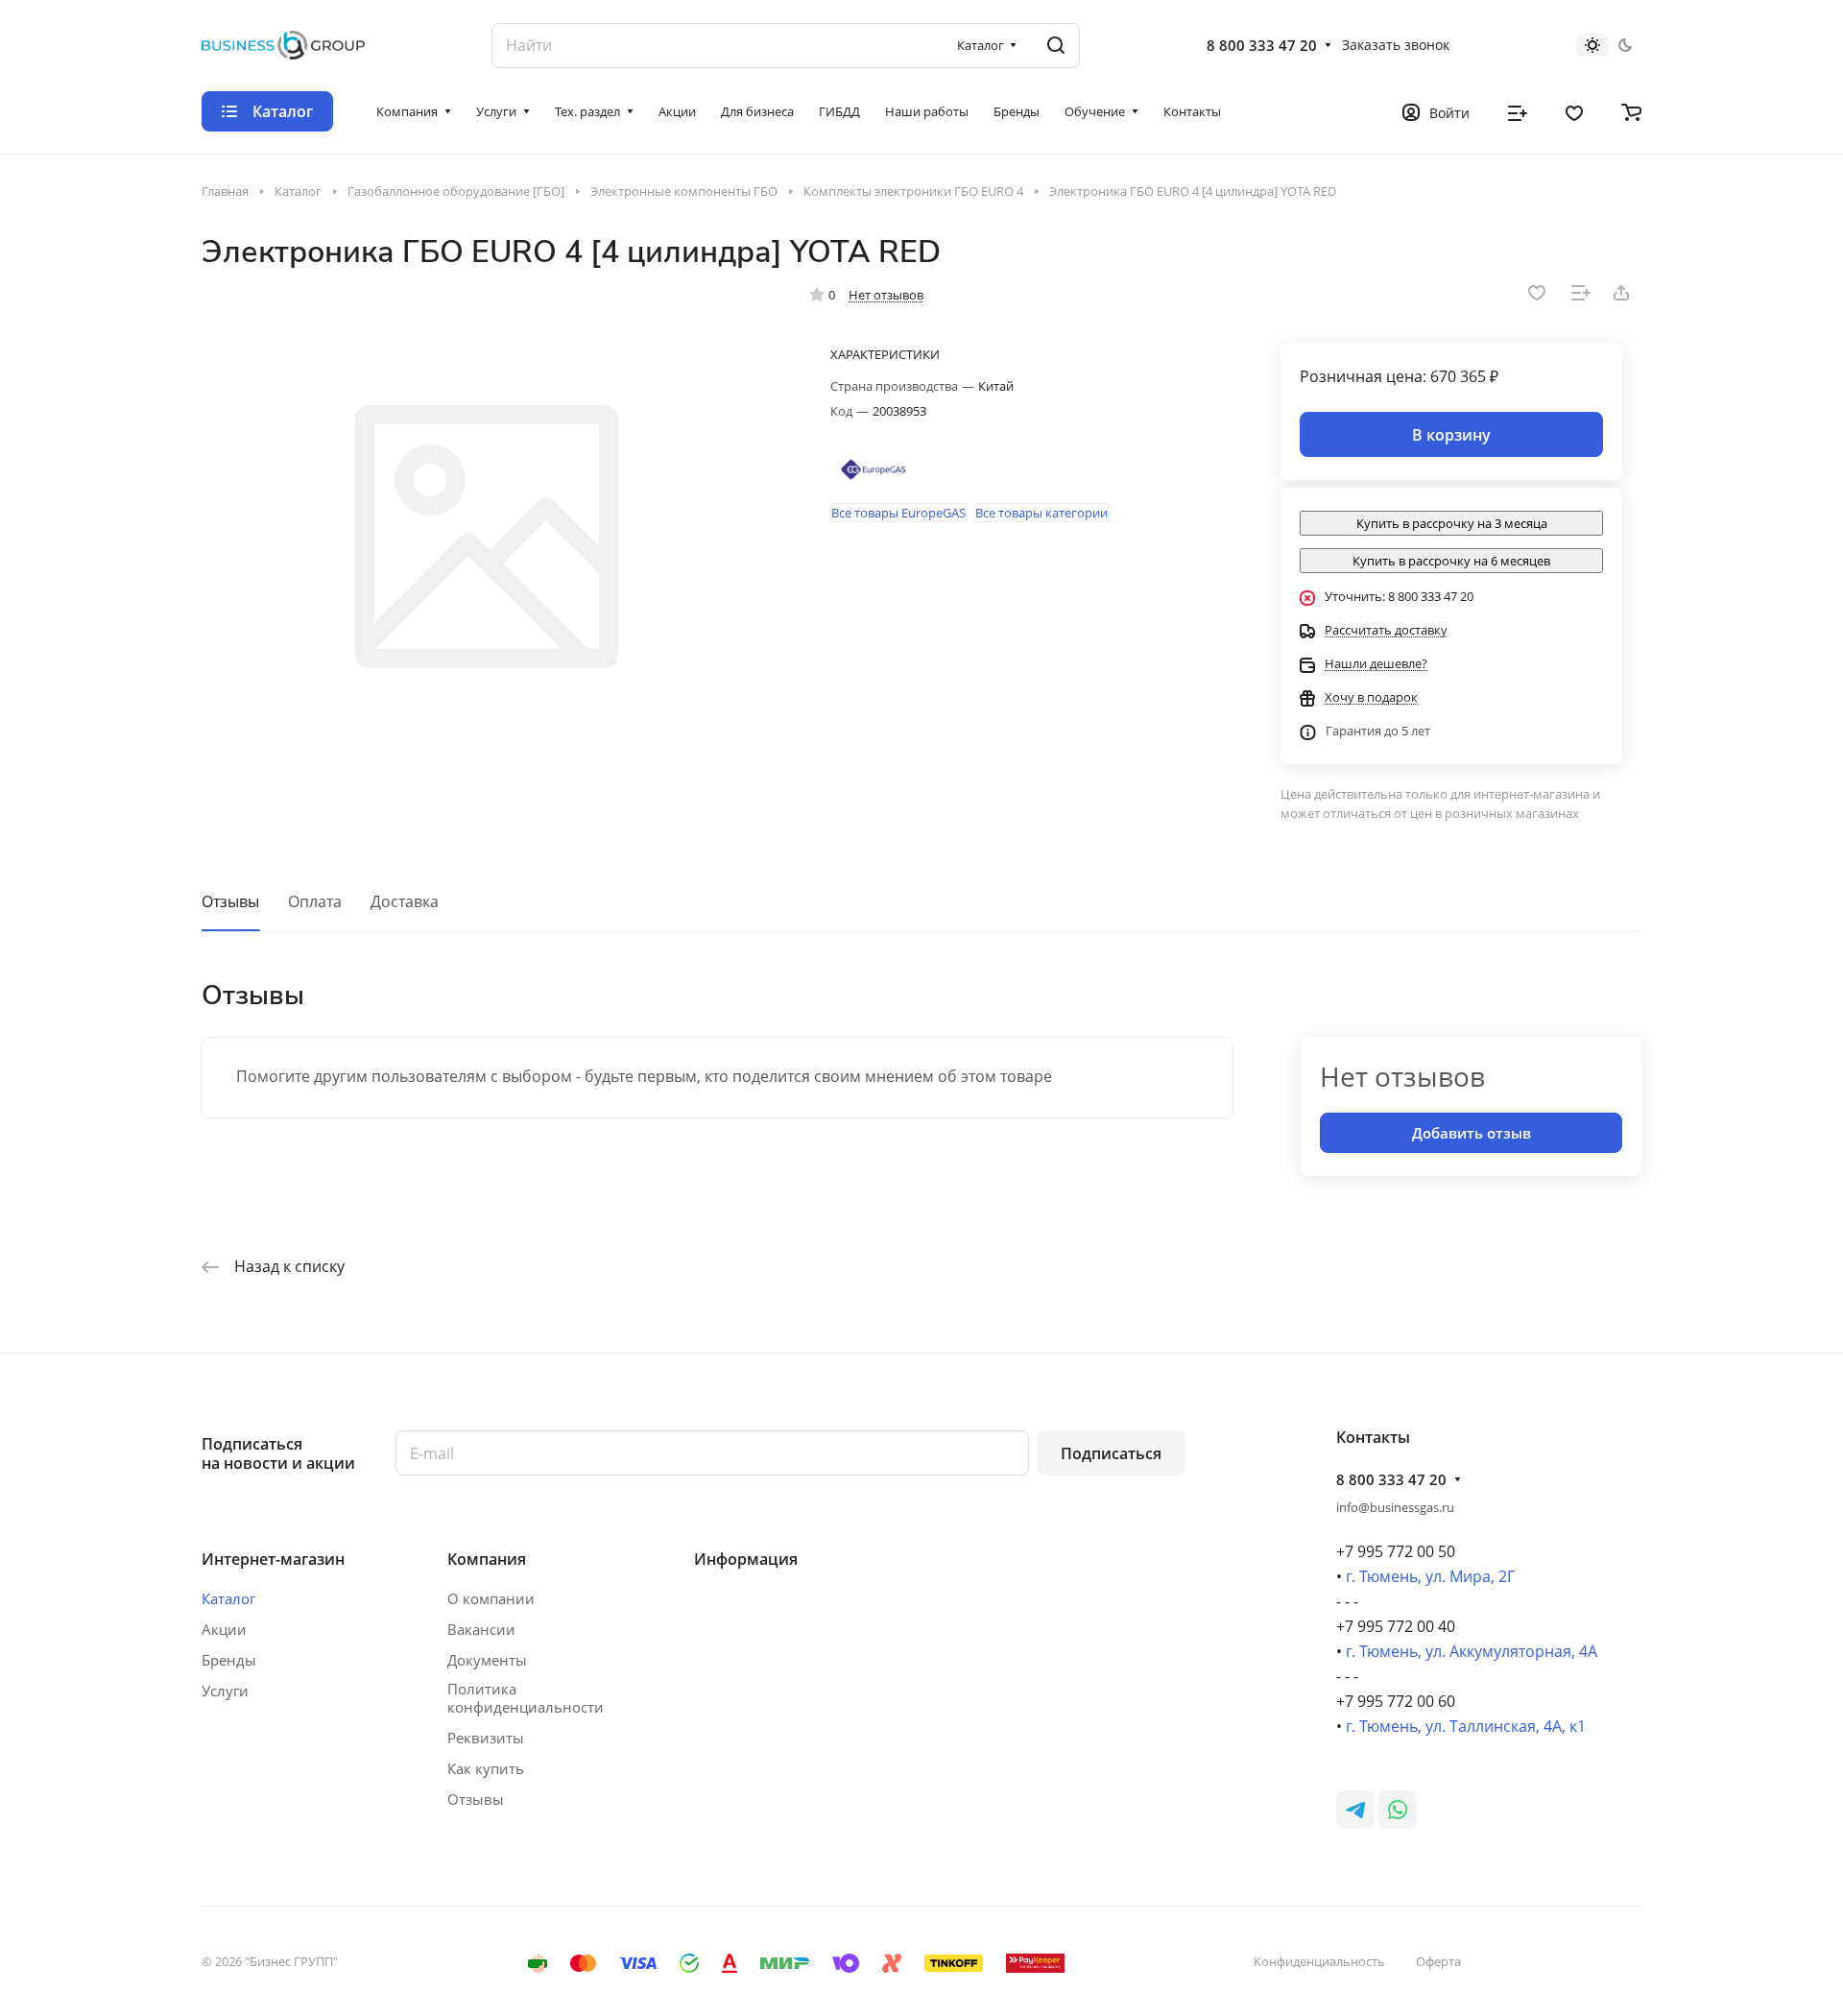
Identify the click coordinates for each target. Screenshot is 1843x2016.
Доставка (405, 901)
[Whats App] (1398, 1810)
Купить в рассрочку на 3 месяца (1452, 523)
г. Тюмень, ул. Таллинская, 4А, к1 (1466, 1726)
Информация (746, 1559)
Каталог (228, 1598)
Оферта (1438, 1961)
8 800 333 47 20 (1262, 45)
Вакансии (481, 1629)
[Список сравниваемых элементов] (1518, 111)
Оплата (315, 901)
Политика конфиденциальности (526, 1698)
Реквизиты (486, 1738)
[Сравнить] (1581, 293)
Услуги (225, 1691)
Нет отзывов (886, 295)
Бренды (229, 1660)
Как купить (486, 1768)
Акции (224, 1629)
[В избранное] (1537, 293)
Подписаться (1111, 1453)
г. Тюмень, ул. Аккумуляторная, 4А (1472, 1651)
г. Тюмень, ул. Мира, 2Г (1430, 1576)
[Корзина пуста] (1631, 111)
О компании (491, 1598)
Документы (487, 1660)
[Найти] (1056, 46)
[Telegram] (1355, 1810)
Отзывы (230, 901)
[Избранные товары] (1574, 111)
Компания (487, 1559)
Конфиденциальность (1319, 1961)
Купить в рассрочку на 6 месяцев (1451, 561)
